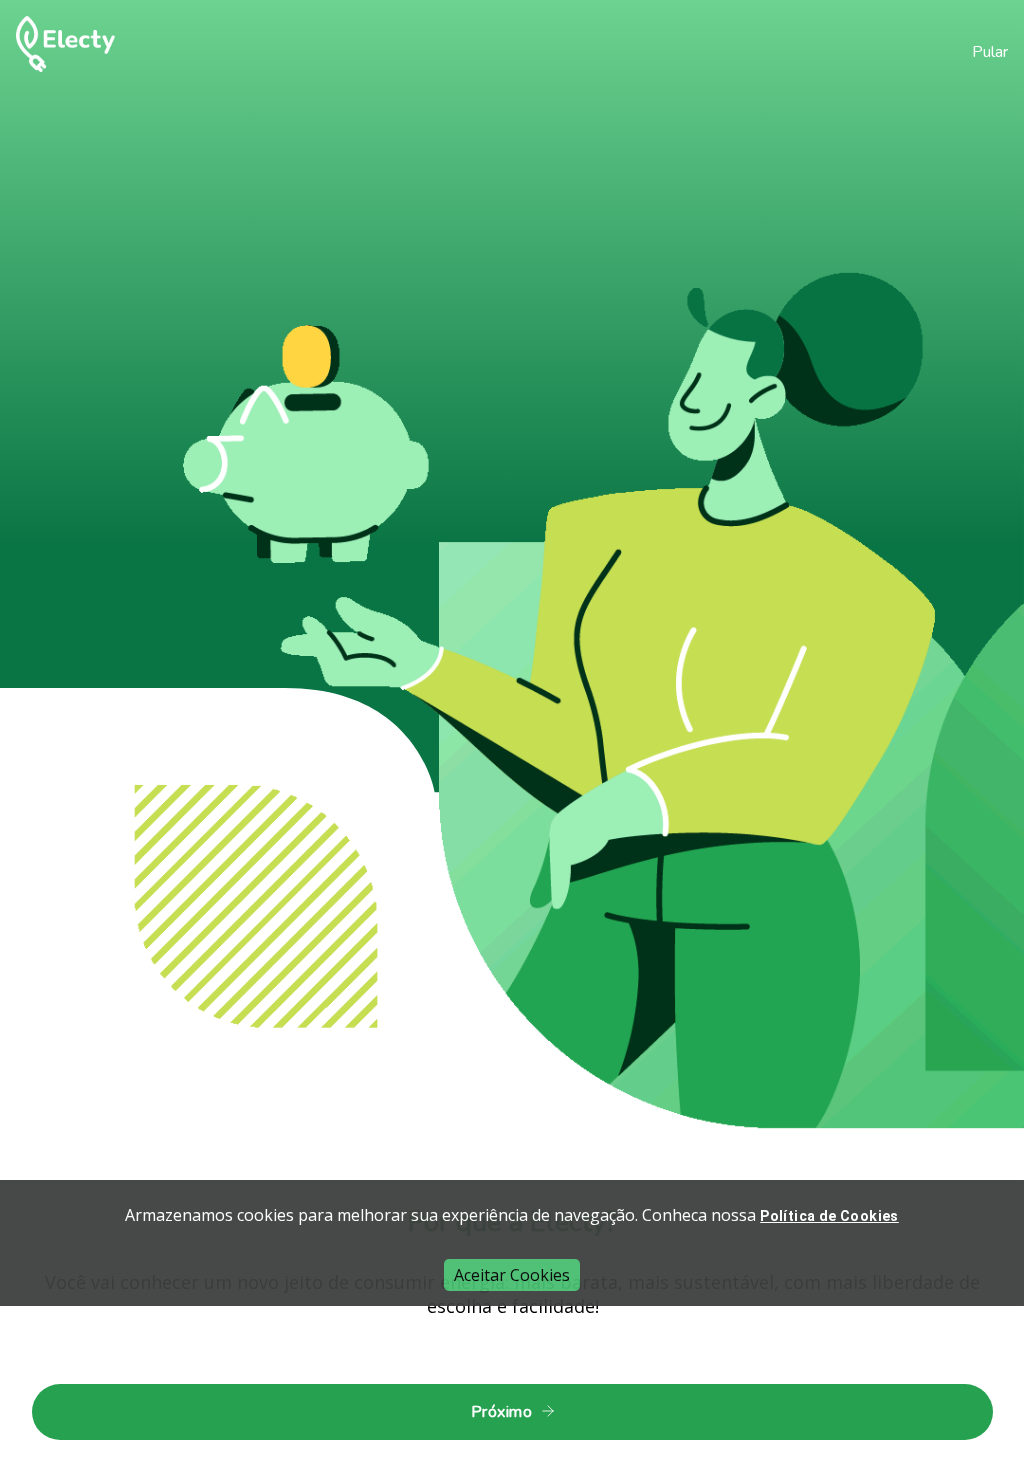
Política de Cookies (829, 1216)
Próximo (502, 1412)
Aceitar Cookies (512, 1275)
